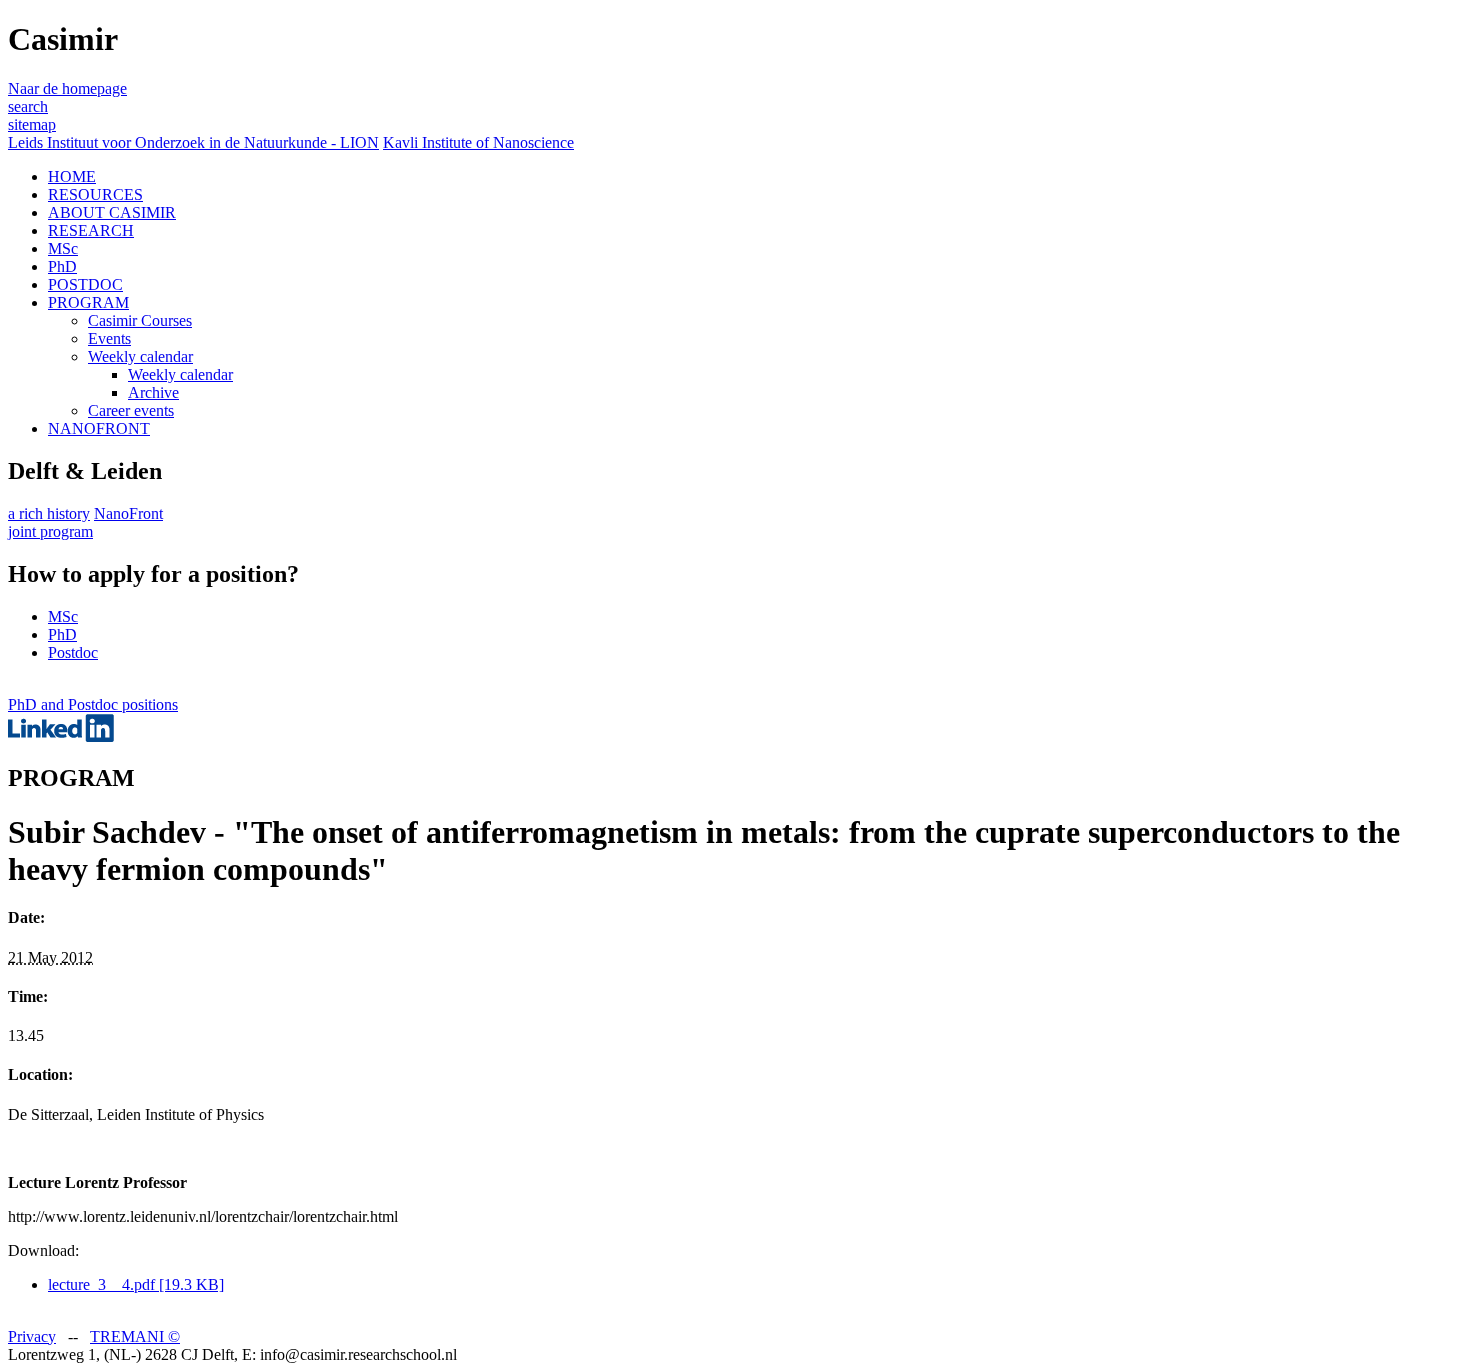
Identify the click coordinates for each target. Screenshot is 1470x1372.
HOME (72, 176)
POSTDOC (85, 284)
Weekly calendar (140, 356)
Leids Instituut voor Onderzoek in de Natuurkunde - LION (193, 142)
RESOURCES (95, 194)
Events (109, 338)
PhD (62, 266)
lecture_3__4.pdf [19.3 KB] (136, 1284)
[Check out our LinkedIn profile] (61, 736)
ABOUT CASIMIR (112, 212)
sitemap (32, 124)
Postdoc (73, 652)
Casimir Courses (140, 320)
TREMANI (135, 1336)
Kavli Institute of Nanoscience (478, 142)
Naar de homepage (67, 88)
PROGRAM (88, 302)
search (28, 106)
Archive (153, 392)
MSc (63, 248)
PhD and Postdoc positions (93, 704)
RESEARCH (91, 230)
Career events (131, 410)
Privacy (32, 1336)
